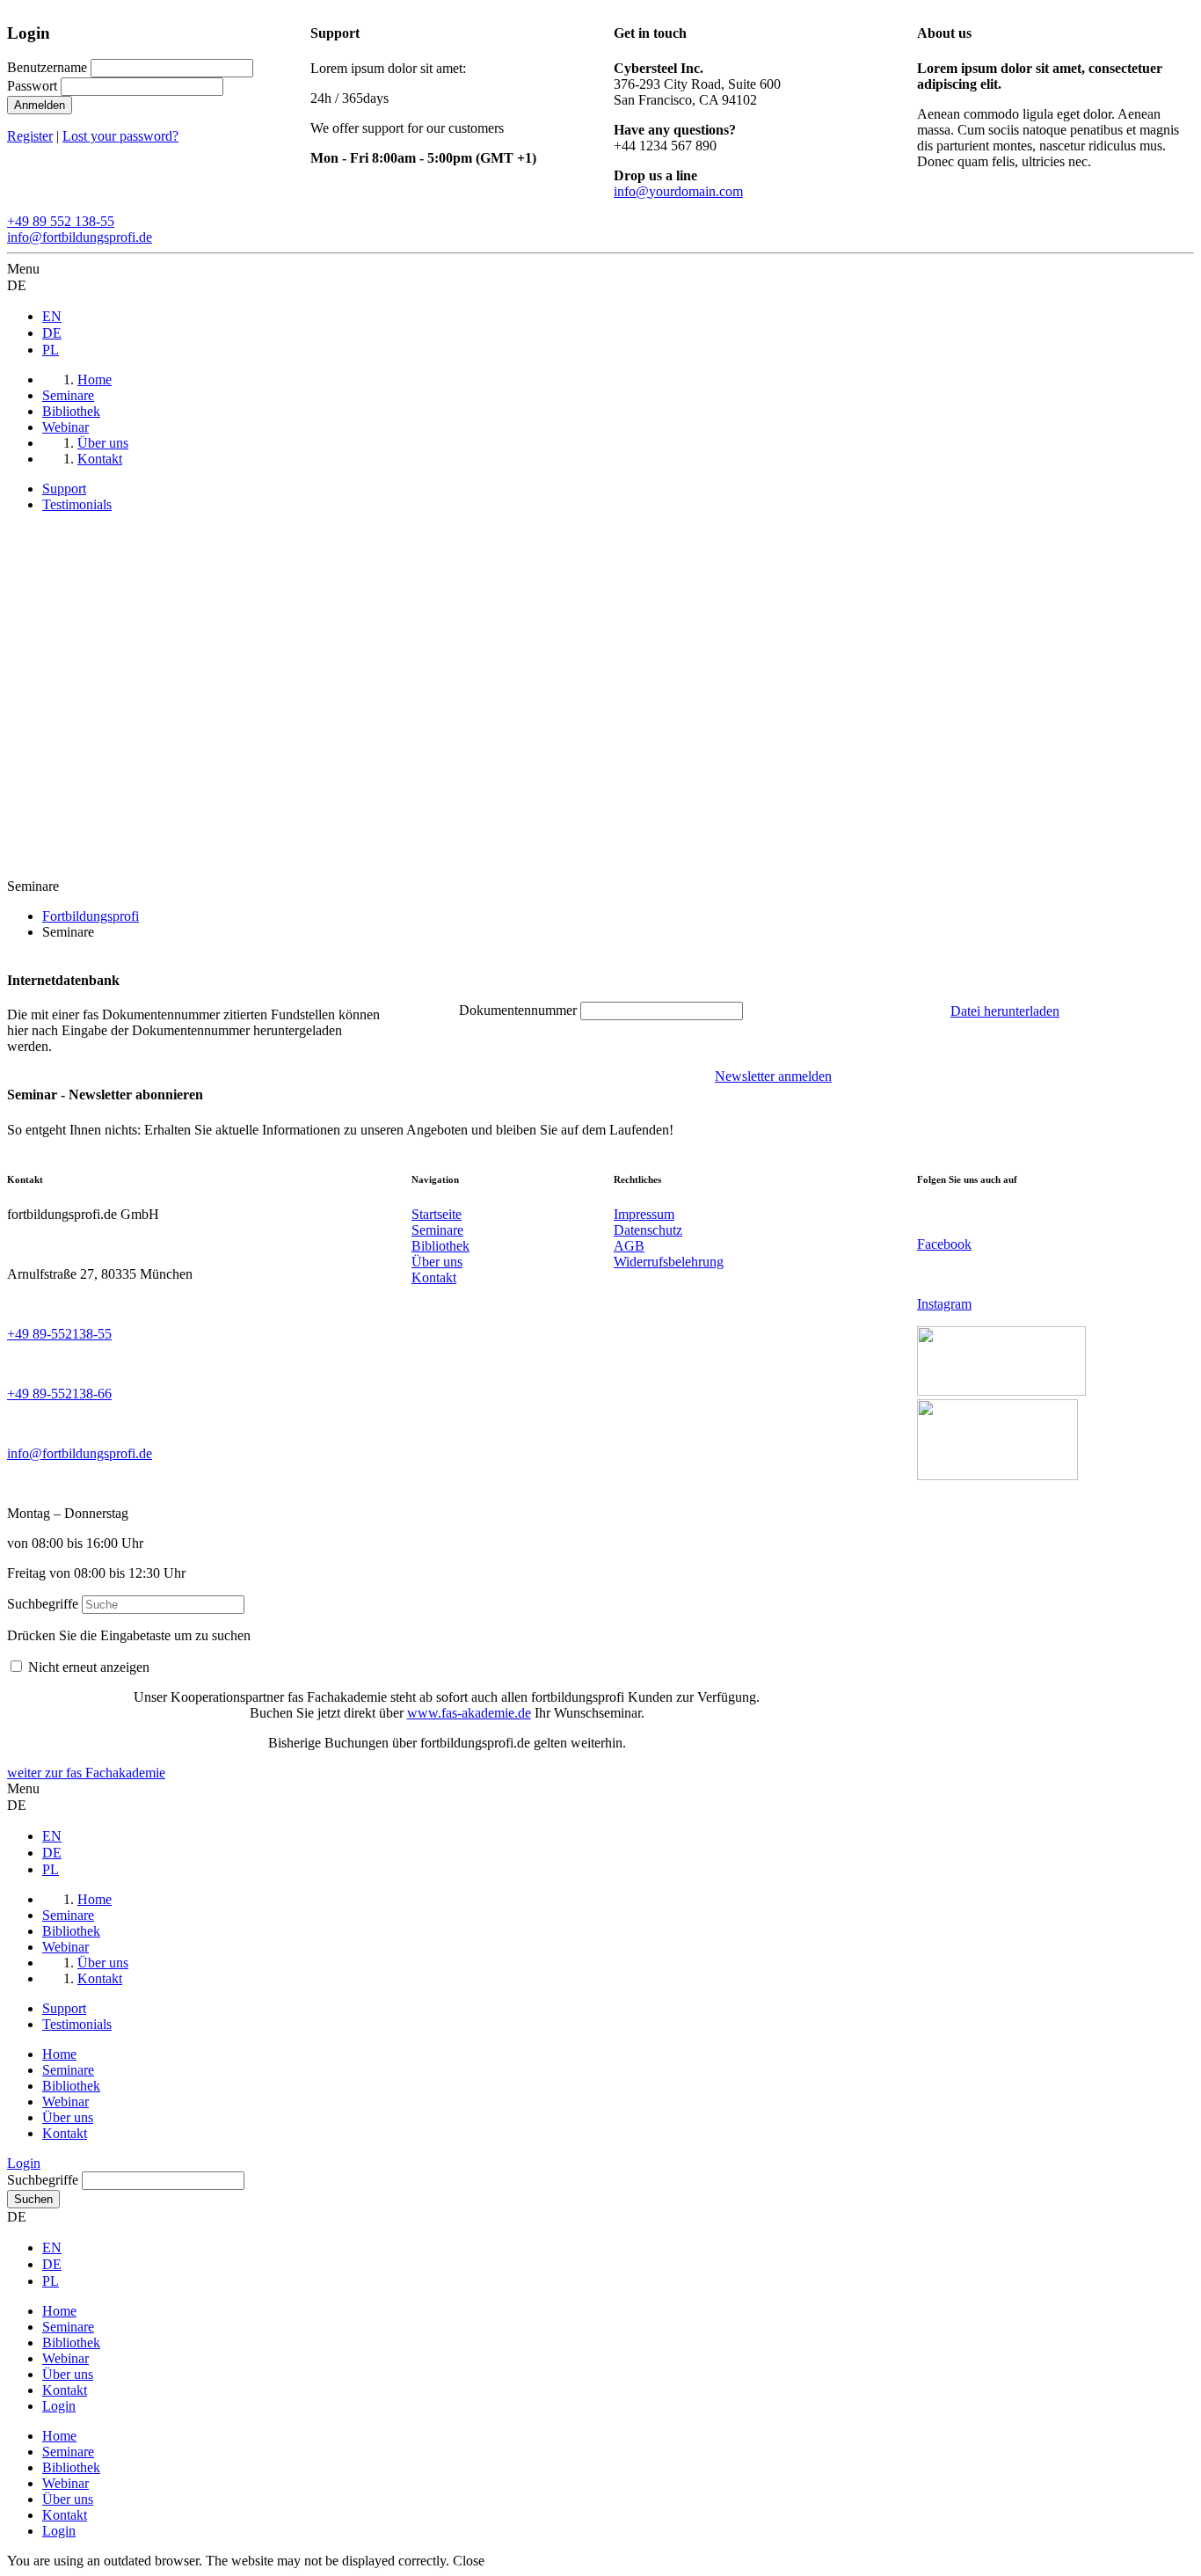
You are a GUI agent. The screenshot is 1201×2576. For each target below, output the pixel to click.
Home (59, 2054)
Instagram (944, 1304)
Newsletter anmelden (773, 1076)
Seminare (437, 1230)
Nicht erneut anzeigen (89, 1667)
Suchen (33, 2199)
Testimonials (77, 504)
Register (30, 136)
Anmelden (40, 105)
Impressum (644, 1214)
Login (24, 2163)
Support (64, 489)
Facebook (944, 1244)
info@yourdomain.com (678, 191)
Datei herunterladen (1005, 1011)
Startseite (437, 1214)
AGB (629, 1246)
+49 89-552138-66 (59, 1394)
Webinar (66, 2102)
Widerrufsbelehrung (669, 1262)
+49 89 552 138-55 (61, 221)
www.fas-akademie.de (469, 1713)
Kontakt (434, 1277)
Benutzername (47, 67)
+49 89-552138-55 (59, 1334)
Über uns (437, 1262)
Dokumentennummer (518, 1010)
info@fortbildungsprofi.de (80, 237)
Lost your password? (120, 136)
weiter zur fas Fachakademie (86, 1773)
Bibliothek (440, 1246)
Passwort (32, 86)
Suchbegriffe (43, 1604)
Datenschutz (648, 1230)
